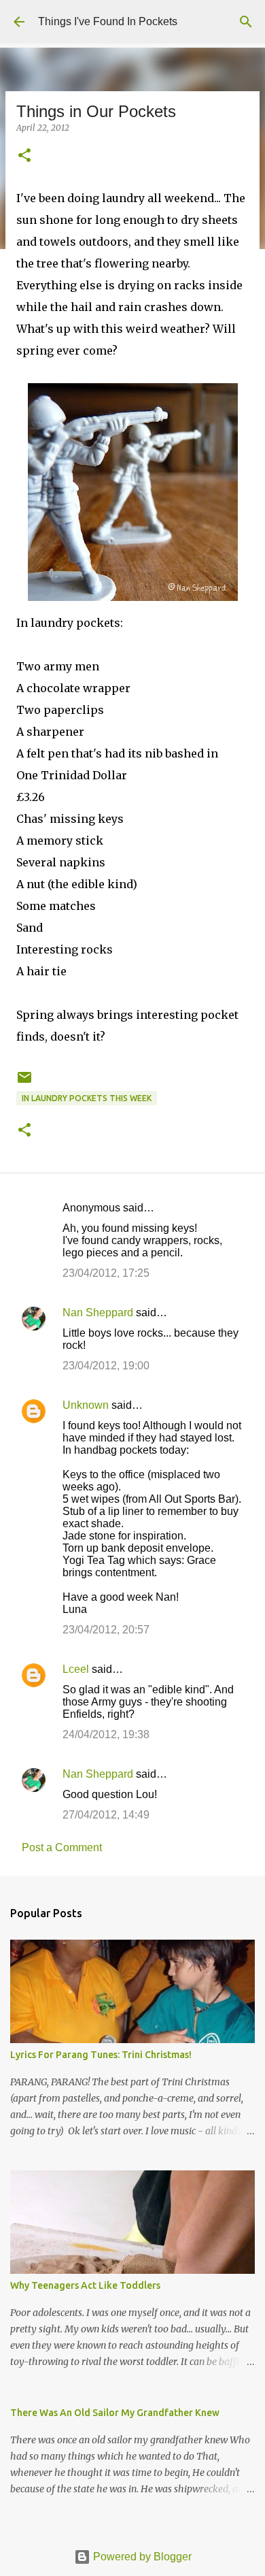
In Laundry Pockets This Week (87, 1098)
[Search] (246, 22)
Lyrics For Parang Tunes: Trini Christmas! (101, 2055)
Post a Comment (62, 1847)
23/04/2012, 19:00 (106, 1366)
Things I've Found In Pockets (108, 21)
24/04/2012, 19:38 (106, 1734)
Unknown (86, 1405)
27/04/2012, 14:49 (106, 1815)
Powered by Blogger (141, 2557)
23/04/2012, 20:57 (106, 1630)
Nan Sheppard (98, 1313)
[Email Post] (24, 1082)
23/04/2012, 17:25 (106, 1273)
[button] (24, 156)
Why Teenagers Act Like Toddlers (85, 2285)
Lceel (76, 1669)
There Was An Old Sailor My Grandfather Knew (115, 2413)
